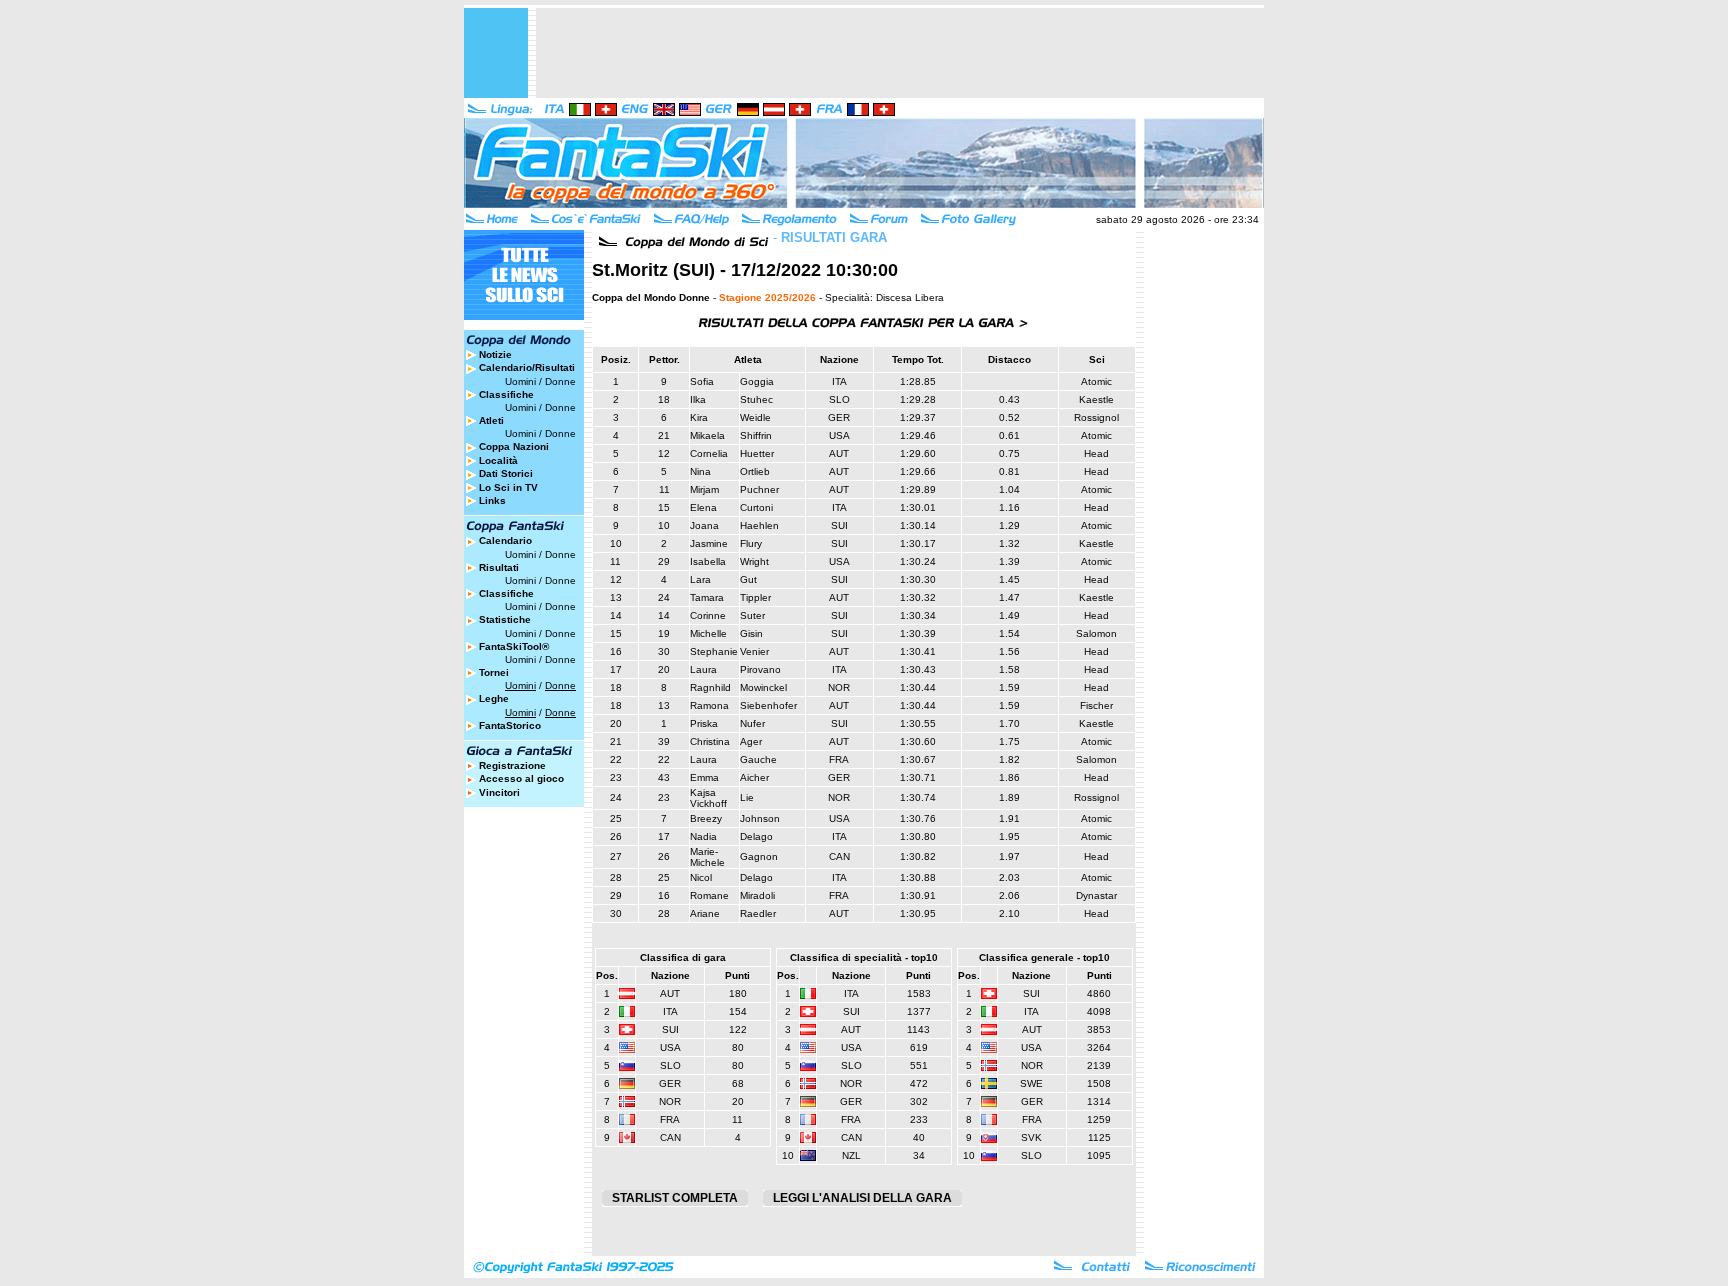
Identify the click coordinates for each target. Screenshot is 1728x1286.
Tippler (755, 597)
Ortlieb (755, 471)
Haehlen (759, 525)
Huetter (757, 453)
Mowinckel (763, 687)
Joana (704, 525)
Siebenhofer (768, 705)
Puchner (759, 489)
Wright (754, 561)
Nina (700, 471)
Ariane (705, 913)
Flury (751, 543)
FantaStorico (510, 725)
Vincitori (499, 792)
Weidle (755, 417)
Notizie (495, 354)
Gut (748, 579)
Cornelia (709, 453)
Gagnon (759, 856)
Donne (560, 381)
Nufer (752, 723)
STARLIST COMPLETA (675, 1198)
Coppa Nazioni (514, 446)
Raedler (758, 913)
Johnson (760, 818)
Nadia (703, 836)
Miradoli (757, 895)
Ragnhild (710, 687)
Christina (710, 741)
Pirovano (760, 669)
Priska (704, 723)
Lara (700, 579)
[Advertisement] (900, 53)
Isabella (708, 561)
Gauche (758, 759)
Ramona (709, 705)
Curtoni (756, 507)
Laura (703, 669)
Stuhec (756, 399)
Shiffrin (756, 435)
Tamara (707, 597)
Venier (754, 651)
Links (492, 500)
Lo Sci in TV (508, 487)
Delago (756, 836)
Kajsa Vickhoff (708, 798)
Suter (752, 615)
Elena (703, 507)
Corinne (708, 615)
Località (498, 460)
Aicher (754, 777)
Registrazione (512, 765)
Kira (699, 417)
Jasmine (709, 543)
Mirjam (704, 489)
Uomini (520, 381)
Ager (751, 741)
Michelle (708, 633)
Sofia (702, 381)
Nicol (701, 877)
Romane (709, 895)
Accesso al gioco (521, 778)
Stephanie (714, 651)
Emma (704, 777)
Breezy (706, 818)
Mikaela (707, 435)
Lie (747, 797)
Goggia (757, 381)
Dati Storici (506, 473)
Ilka (698, 399)
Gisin (751, 633)
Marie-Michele (707, 857)
